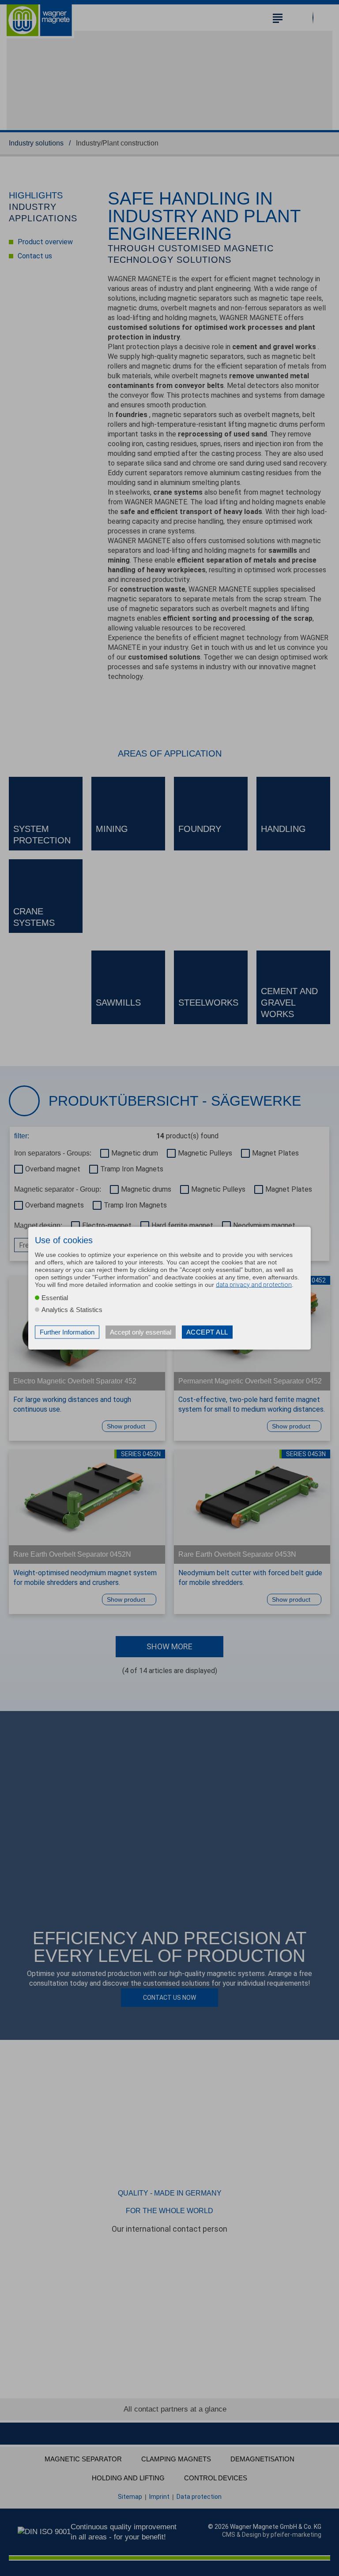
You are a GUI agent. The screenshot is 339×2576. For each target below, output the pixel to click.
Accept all (207, 1332)
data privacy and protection (254, 1284)
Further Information (67, 1332)
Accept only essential (141, 1332)
